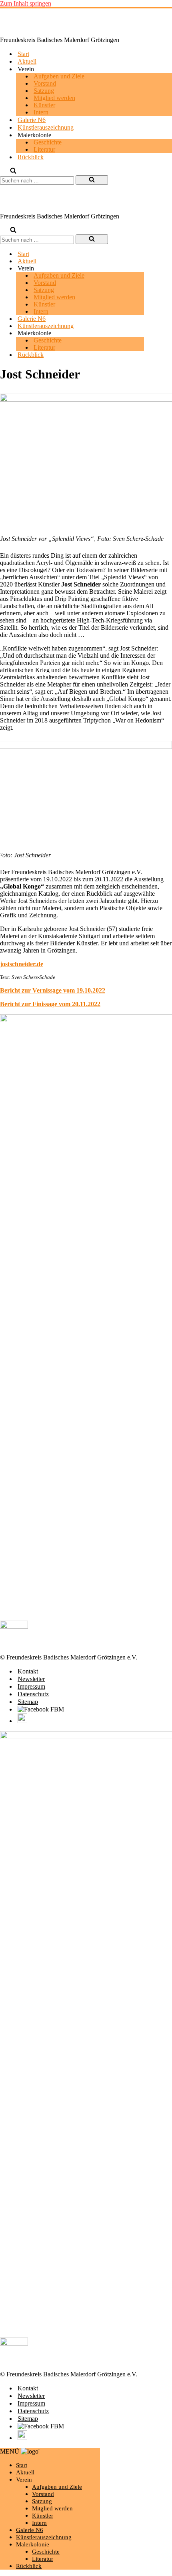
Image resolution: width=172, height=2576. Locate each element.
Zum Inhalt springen (26, 3)
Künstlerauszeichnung (46, 127)
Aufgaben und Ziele (59, 76)
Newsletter (31, 1679)
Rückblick (31, 157)
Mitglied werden (54, 98)
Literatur (44, 149)
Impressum (31, 1686)
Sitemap (28, 1702)
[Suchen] (13, 171)
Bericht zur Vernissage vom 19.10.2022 (53, 990)
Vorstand (45, 83)
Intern (41, 112)
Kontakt (28, 1671)
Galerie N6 (32, 120)
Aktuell (27, 61)
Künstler (44, 105)
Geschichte (48, 142)
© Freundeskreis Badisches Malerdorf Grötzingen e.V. (69, 1657)
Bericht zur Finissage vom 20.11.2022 (50, 1004)
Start (23, 54)
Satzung (44, 91)
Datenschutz (33, 1694)
